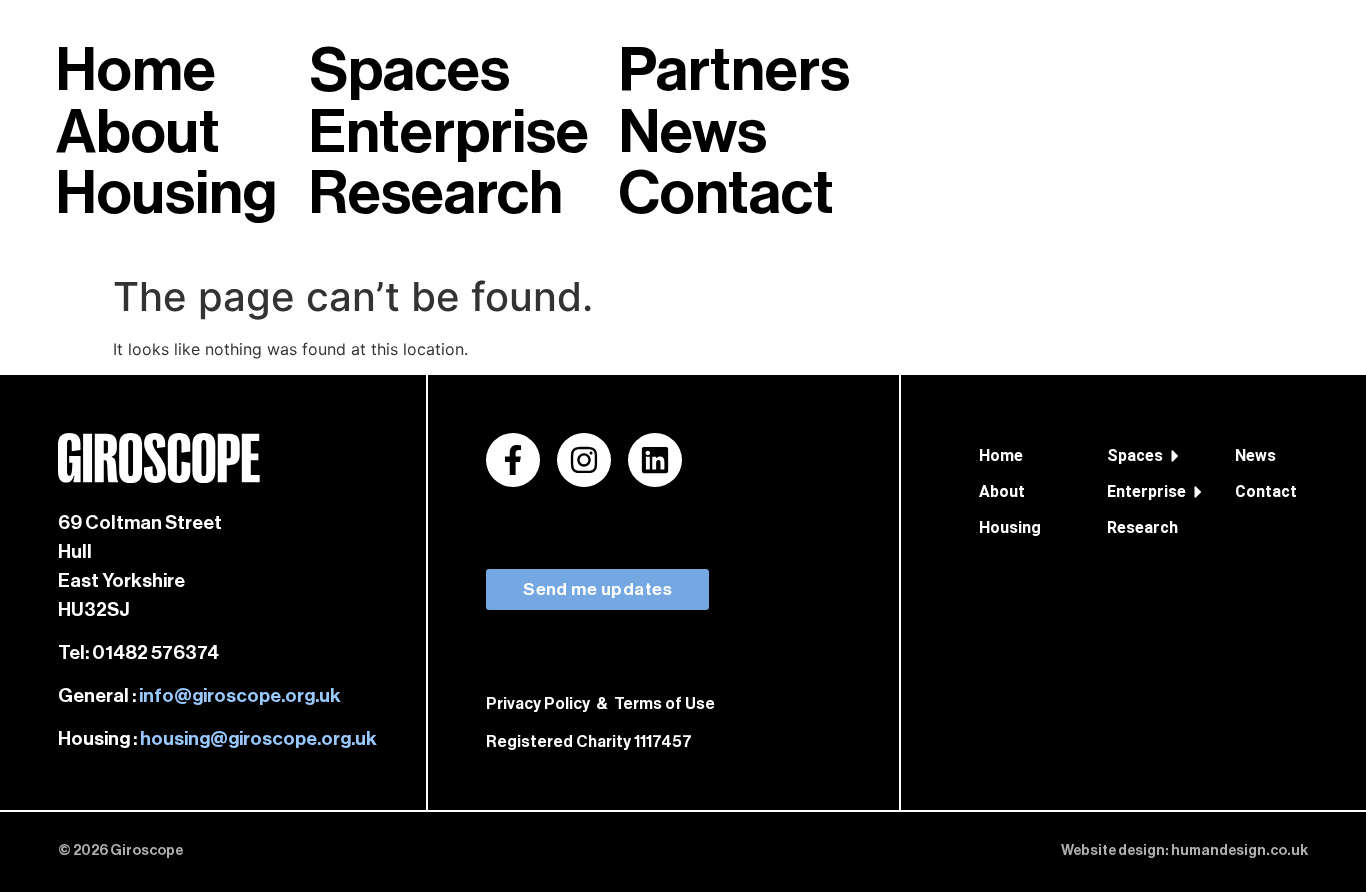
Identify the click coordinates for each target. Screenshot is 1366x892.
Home (1001, 455)
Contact (1266, 491)
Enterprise (1143, 491)
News (1255, 455)
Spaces (1135, 455)
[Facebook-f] (513, 460)
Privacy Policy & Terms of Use (600, 704)
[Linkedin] (655, 460)
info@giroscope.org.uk (240, 695)
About (1002, 491)
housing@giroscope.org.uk (258, 738)
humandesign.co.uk (1239, 850)
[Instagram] (584, 460)
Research (1142, 527)
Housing (1010, 527)
